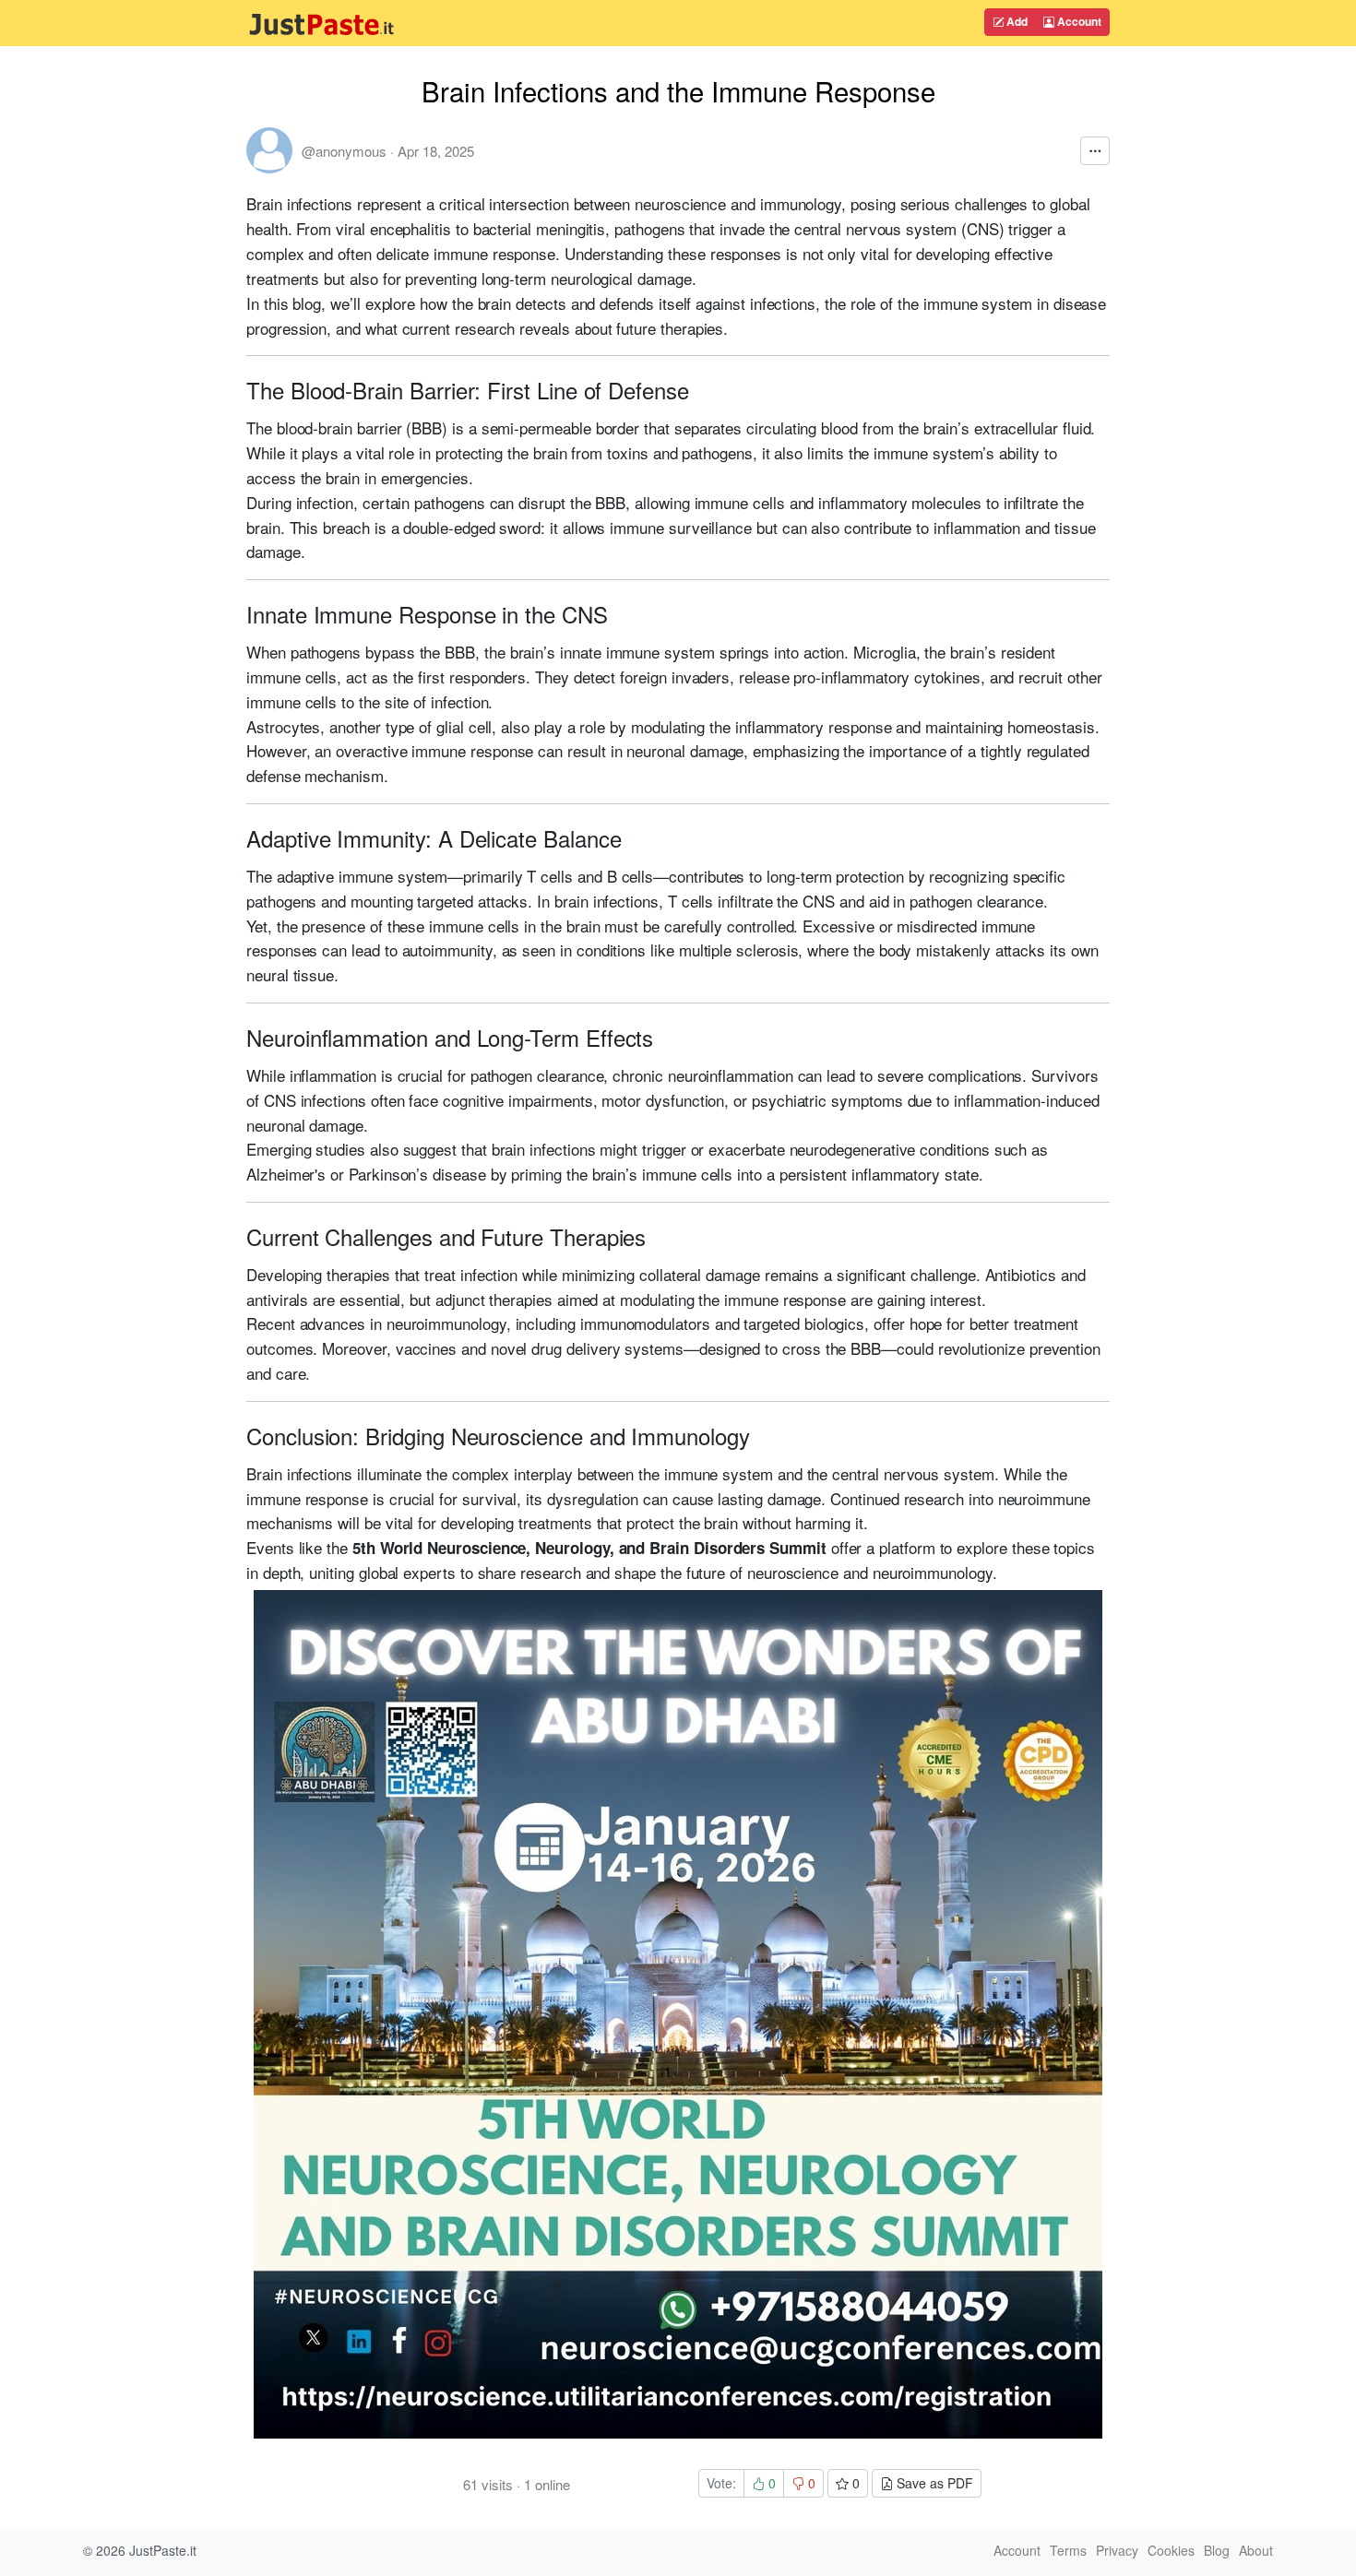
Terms (1068, 2550)
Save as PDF (933, 2483)
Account (1078, 21)
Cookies (1171, 2550)
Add (1016, 21)
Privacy (1117, 2550)
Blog (1217, 2550)
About (1256, 2550)
